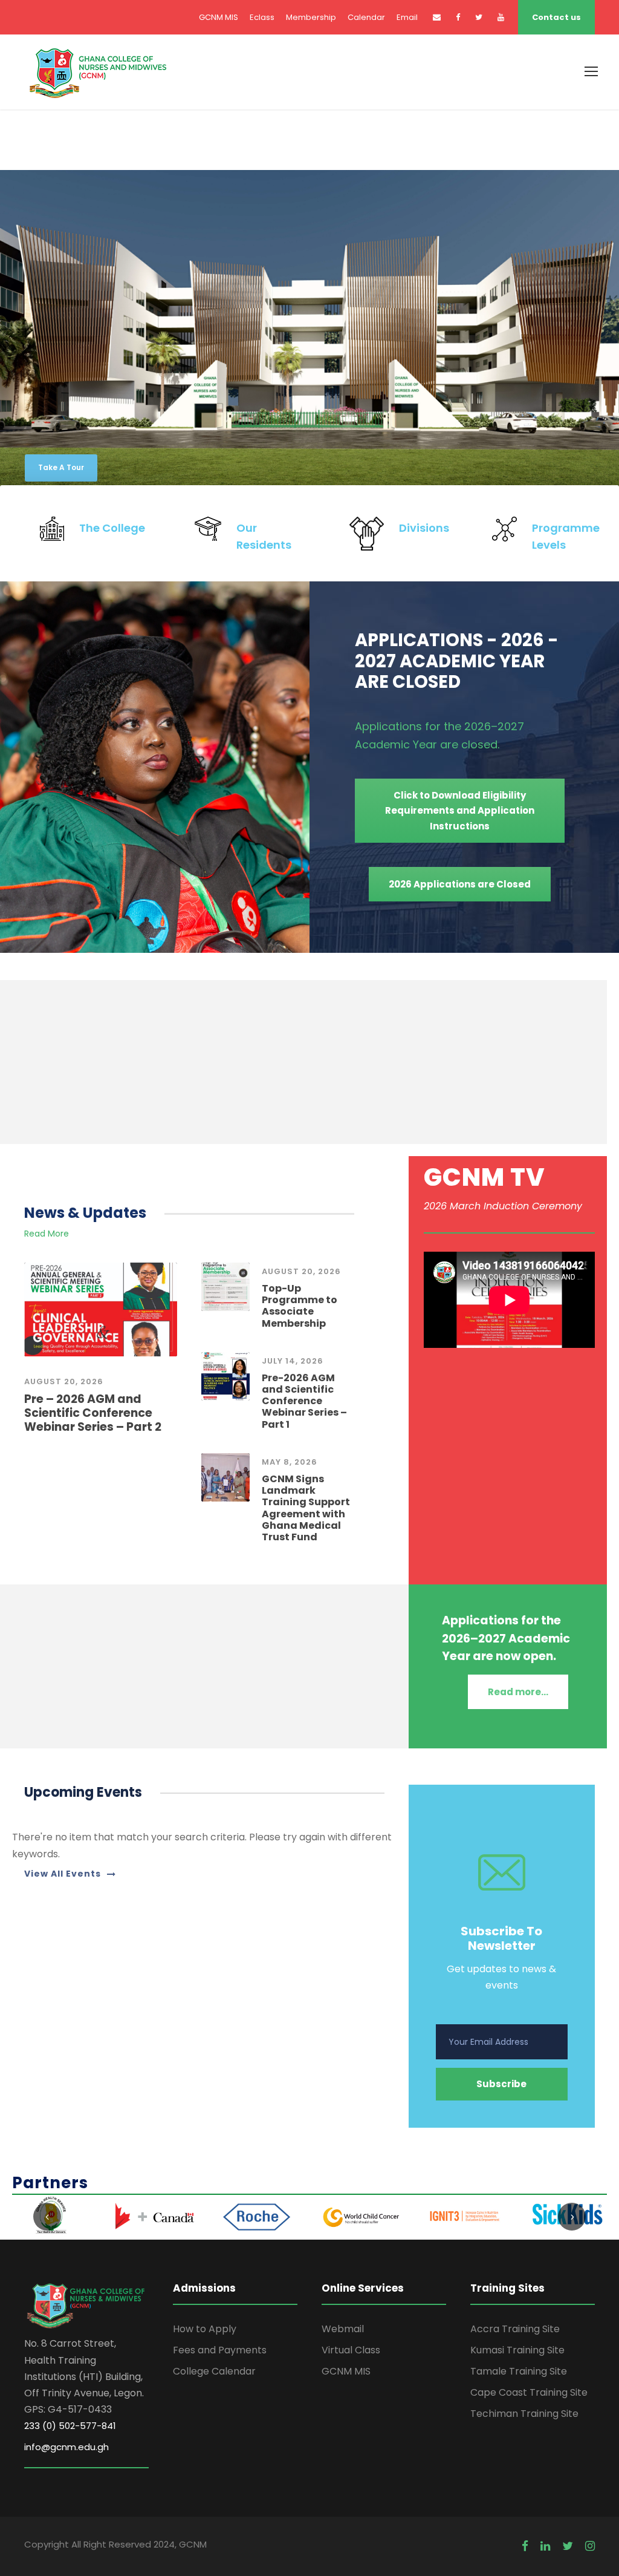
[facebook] (458, 17)
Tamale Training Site (519, 2371)
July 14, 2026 (293, 1361)
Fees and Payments (220, 2350)
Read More (47, 1234)
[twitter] (479, 17)
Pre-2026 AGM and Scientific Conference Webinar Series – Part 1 (304, 1401)
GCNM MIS (219, 17)
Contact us (556, 17)
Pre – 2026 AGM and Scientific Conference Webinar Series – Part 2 (93, 1413)
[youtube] (501, 17)
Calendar (366, 17)
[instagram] (590, 2546)
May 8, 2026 (290, 1462)
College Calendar (214, 2371)
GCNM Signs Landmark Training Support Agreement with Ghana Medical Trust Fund (306, 1508)
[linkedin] (545, 2546)
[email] (437, 17)
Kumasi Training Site (517, 2350)
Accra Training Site (515, 2329)
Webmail (343, 2329)
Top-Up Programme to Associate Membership (300, 1306)
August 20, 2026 (64, 1381)
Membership (311, 17)
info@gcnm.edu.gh (66, 2447)
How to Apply (205, 2329)
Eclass (262, 17)
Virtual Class (351, 2350)
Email (407, 17)
